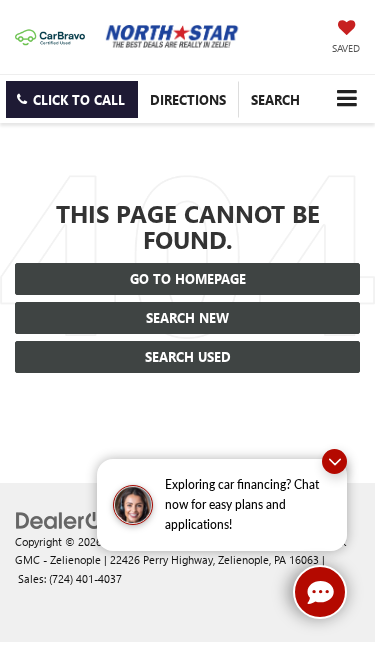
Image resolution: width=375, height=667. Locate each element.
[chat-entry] (320, 592)
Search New (187, 317)
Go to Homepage (188, 278)
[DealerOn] (66, 518)
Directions (188, 99)
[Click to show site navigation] (346, 98)
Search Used (188, 356)
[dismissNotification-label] (334, 461)
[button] (72, 99)
